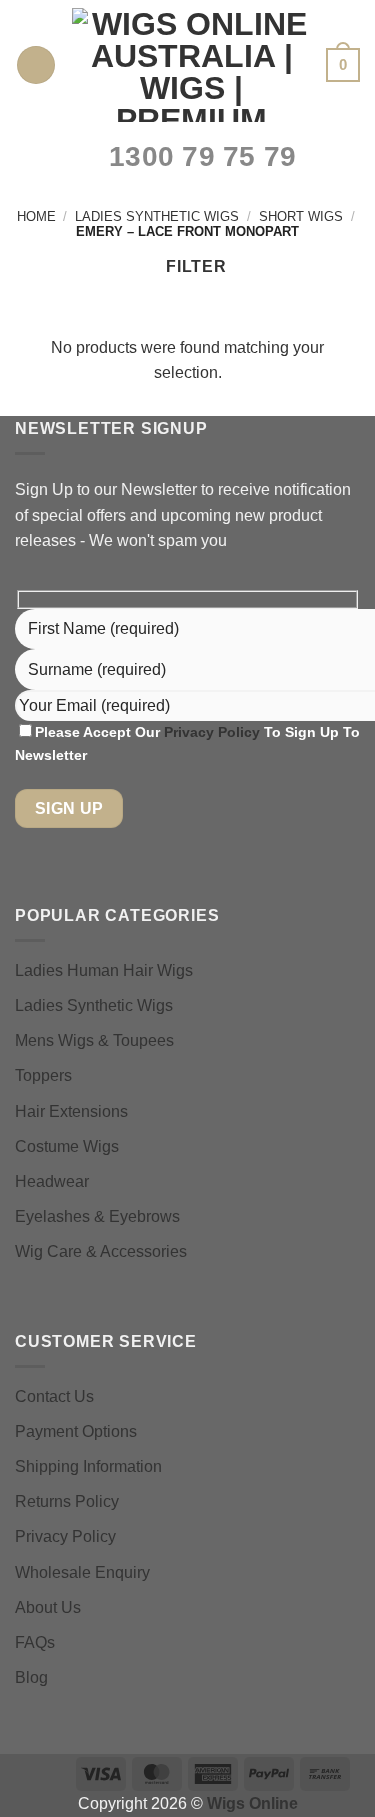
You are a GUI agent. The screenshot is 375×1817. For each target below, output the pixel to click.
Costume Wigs (67, 1146)
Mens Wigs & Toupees (94, 1040)
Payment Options (76, 1431)
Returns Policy (67, 1501)
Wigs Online (252, 1803)
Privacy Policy (214, 732)
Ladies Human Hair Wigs (104, 970)
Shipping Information (88, 1466)
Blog (31, 1677)
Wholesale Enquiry (82, 1572)
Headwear (52, 1181)
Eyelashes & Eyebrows (97, 1216)
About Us (48, 1607)
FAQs (35, 1642)
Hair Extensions (71, 1111)
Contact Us (54, 1396)
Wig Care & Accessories (101, 1251)
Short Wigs (301, 216)
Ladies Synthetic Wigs (157, 216)
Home (36, 216)
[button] (36, 65)
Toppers (43, 1075)
